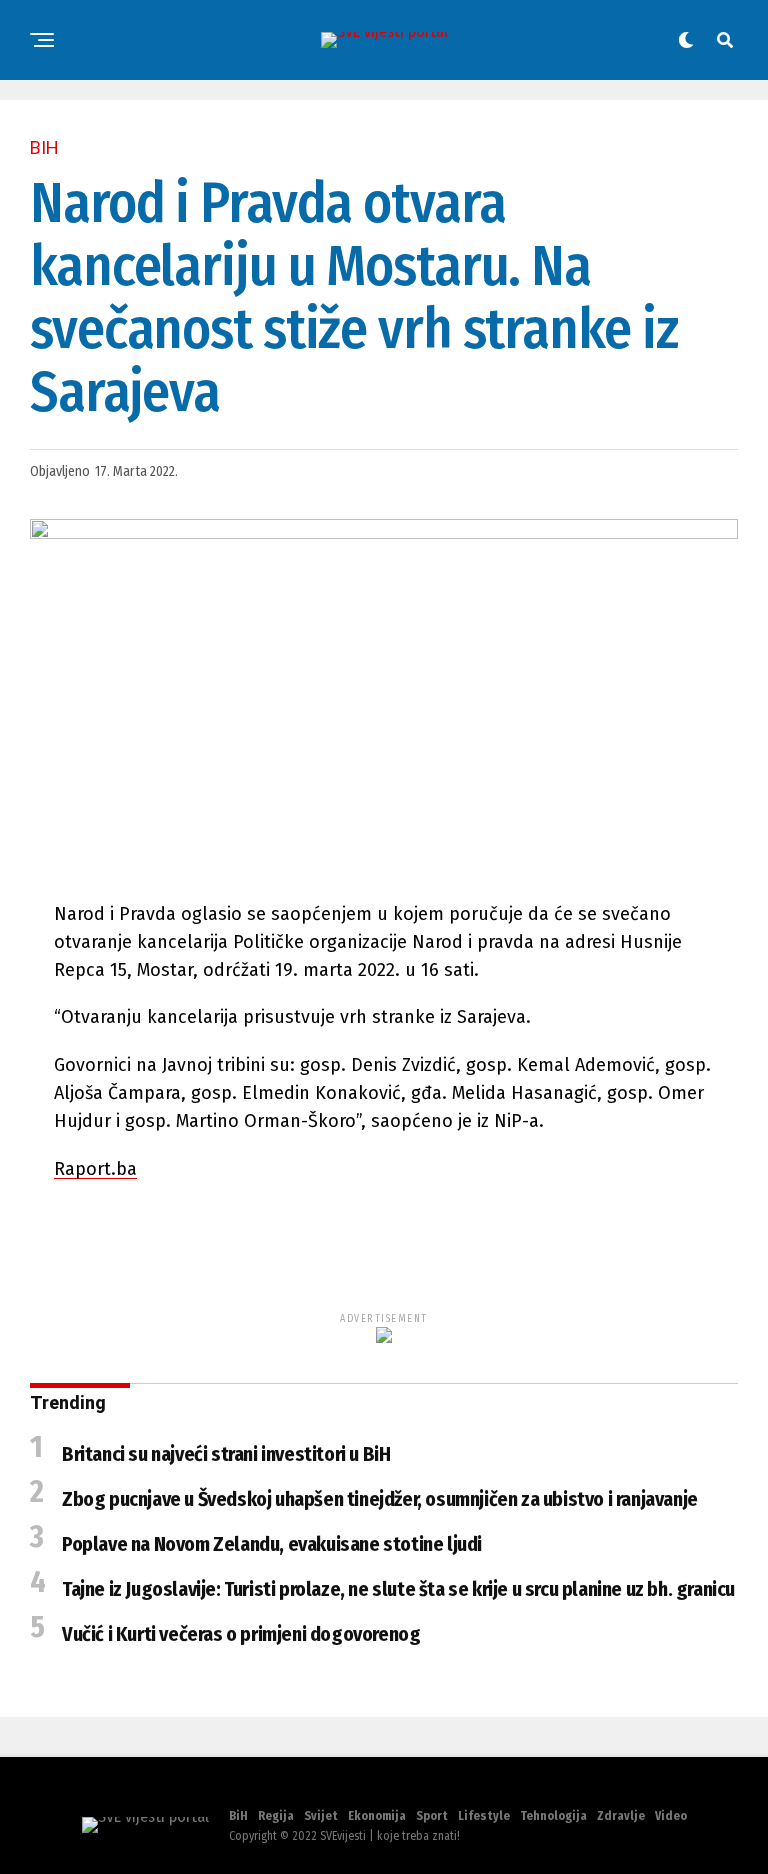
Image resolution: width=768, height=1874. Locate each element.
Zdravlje (621, 1816)
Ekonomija (377, 1816)
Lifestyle (484, 1816)
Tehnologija (553, 1816)
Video (671, 1816)
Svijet (321, 1816)
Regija (276, 1816)
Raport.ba (95, 1169)
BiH (238, 1816)
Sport (432, 1816)
